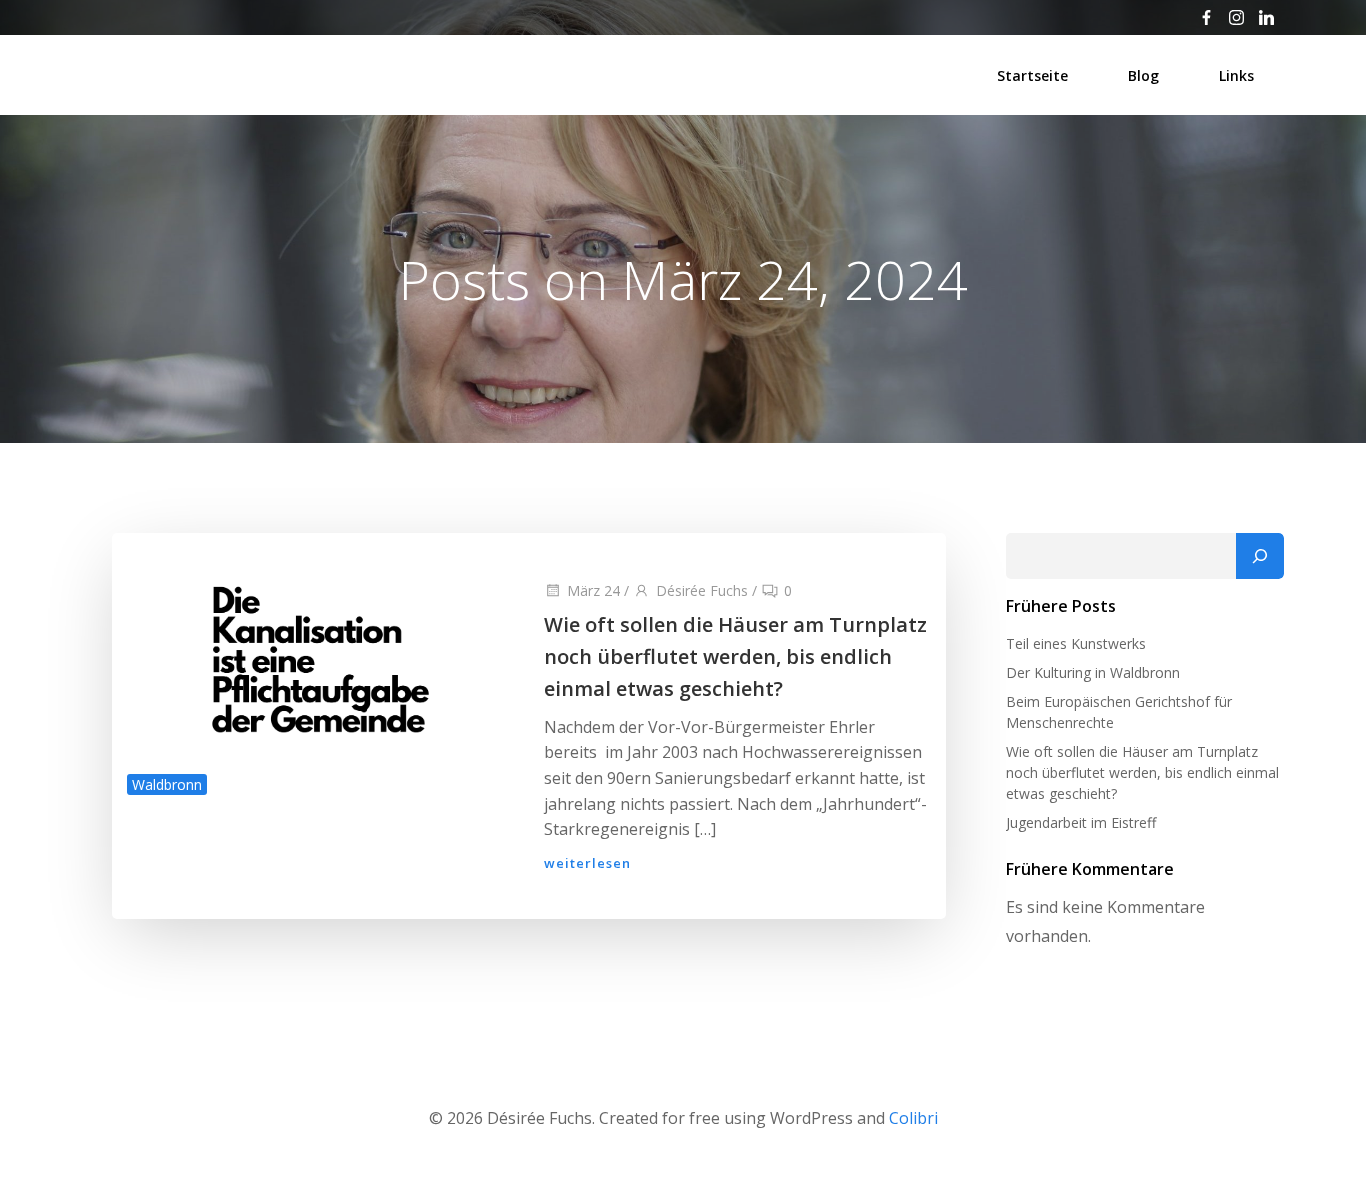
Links (1236, 75)
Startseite (1032, 75)
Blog (1143, 75)
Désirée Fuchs (702, 590)
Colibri (913, 1118)
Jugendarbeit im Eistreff (1081, 822)
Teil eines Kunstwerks (1076, 643)
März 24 (593, 590)
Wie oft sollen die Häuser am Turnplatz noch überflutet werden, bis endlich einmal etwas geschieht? (1142, 772)
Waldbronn (167, 784)
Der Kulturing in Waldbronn (1093, 672)
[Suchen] (1260, 556)
